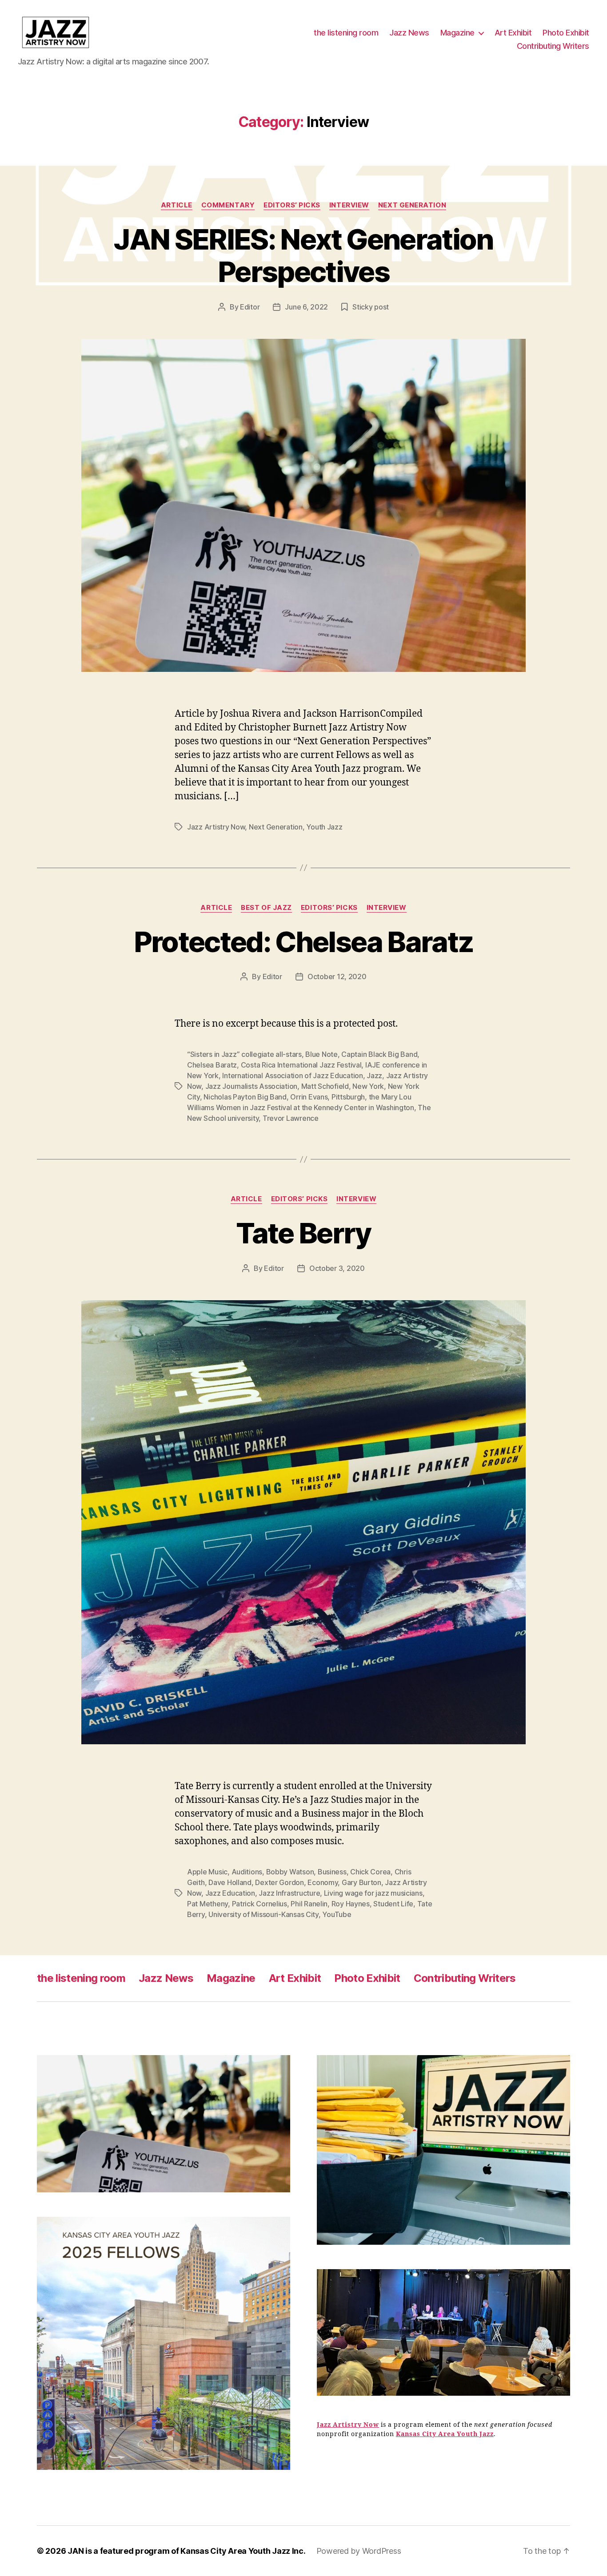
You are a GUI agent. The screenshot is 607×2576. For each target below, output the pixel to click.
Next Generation (412, 205)
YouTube (337, 1914)
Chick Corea (370, 1872)
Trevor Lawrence (291, 1118)
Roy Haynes (351, 1904)
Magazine (457, 33)
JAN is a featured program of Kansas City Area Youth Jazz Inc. (187, 2551)
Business (332, 1872)
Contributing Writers (553, 46)
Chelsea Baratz (212, 1065)
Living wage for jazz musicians (373, 1893)
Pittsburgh (348, 1097)
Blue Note (321, 1054)
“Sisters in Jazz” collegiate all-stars (244, 1054)
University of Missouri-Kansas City (264, 1914)
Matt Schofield (325, 1086)
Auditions (247, 1872)
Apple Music (207, 1872)
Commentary (228, 205)
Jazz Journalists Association (251, 1086)
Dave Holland (230, 1882)
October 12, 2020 (337, 976)
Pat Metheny (208, 1904)
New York (368, 1086)
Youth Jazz (324, 827)
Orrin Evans (309, 1097)
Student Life (393, 1904)
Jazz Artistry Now (216, 827)
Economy (323, 1882)
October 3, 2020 (337, 1268)
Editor (250, 307)
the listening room (346, 33)
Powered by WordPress (359, 2551)
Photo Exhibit (566, 33)
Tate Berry (303, 1233)
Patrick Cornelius (260, 1904)
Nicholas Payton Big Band (245, 1097)
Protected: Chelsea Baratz (304, 942)
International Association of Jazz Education (292, 1076)
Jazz (374, 1076)
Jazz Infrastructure (289, 1893)
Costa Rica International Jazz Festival (301, 1065)
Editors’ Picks (292, 205)
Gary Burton (361, 1882)
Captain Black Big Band (379, 1054)
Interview (349, 205)
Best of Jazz (266, 908)
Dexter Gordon (280, 1882)
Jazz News (409, 33)
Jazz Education (230, 1893)
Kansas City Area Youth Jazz (445, 2434)
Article (177, 205)
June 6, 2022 (306, 307)
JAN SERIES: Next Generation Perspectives (303, 255)
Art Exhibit (513, 33)
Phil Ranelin (309, 1904)
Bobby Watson (290, 1872)
